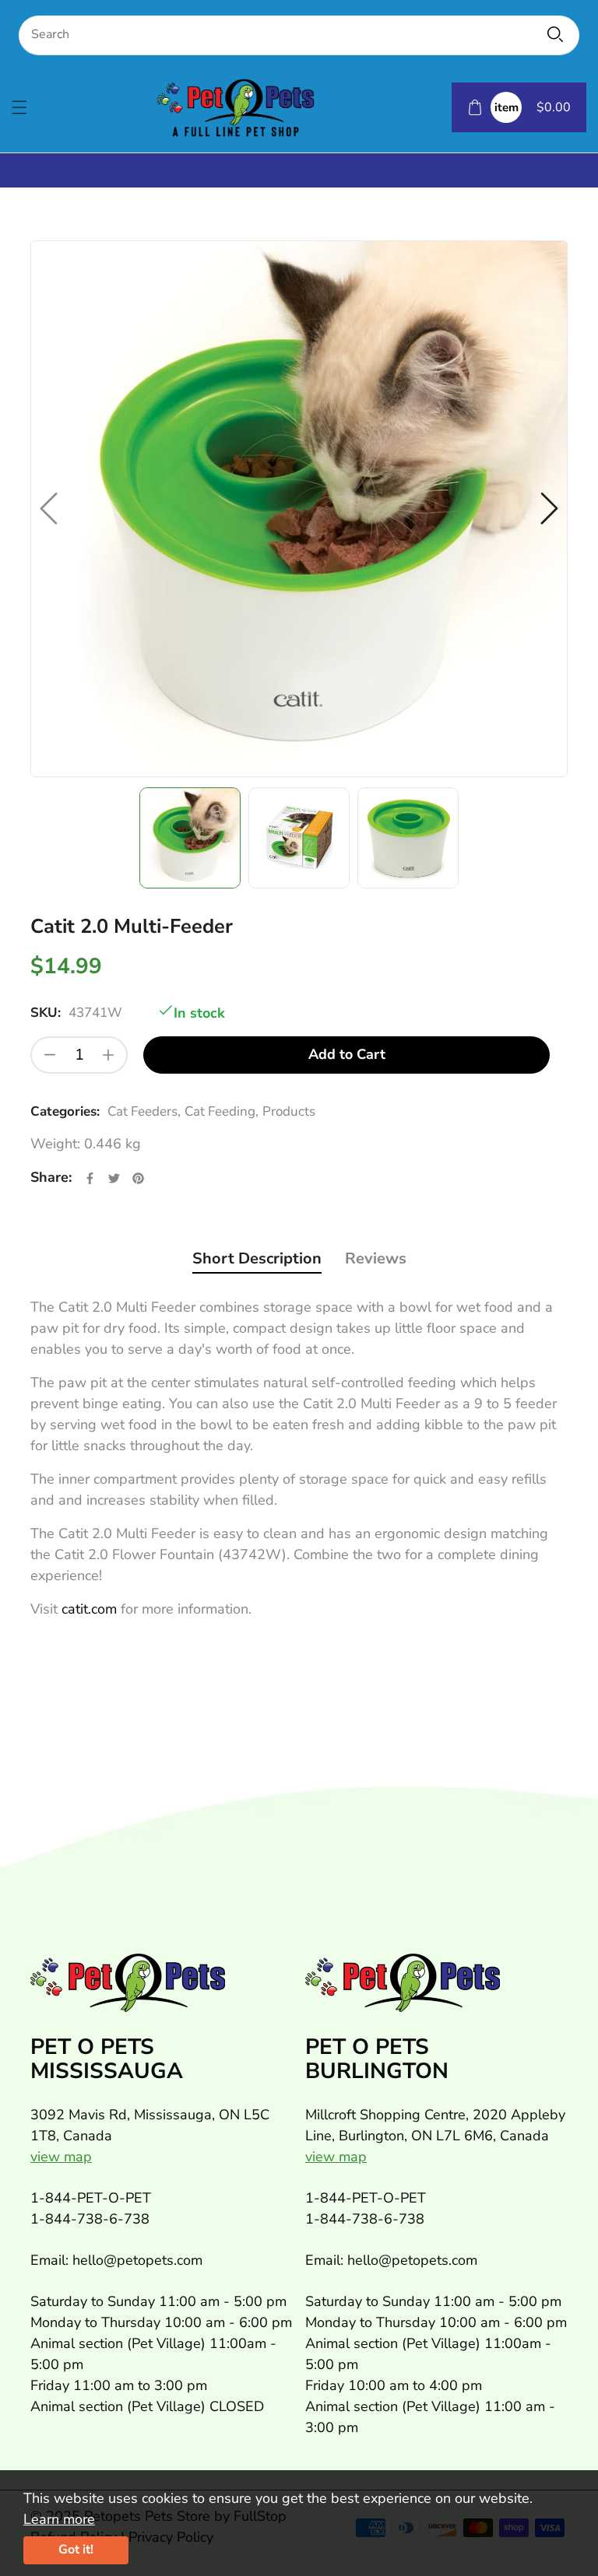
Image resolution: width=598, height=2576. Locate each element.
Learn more (59, 2519)
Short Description (257, 1258)
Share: (51, 1177)
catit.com (89, 1609)
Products (289, 1111)
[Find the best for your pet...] (555, 34)
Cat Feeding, (222, 1111)
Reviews (376, 1258)
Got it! (76, 2550)
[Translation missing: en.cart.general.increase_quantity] (108, 1055)
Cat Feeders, (144, 1111)
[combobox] (299, 35)
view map (61, 2157)
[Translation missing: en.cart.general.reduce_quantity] (50, 1055)
